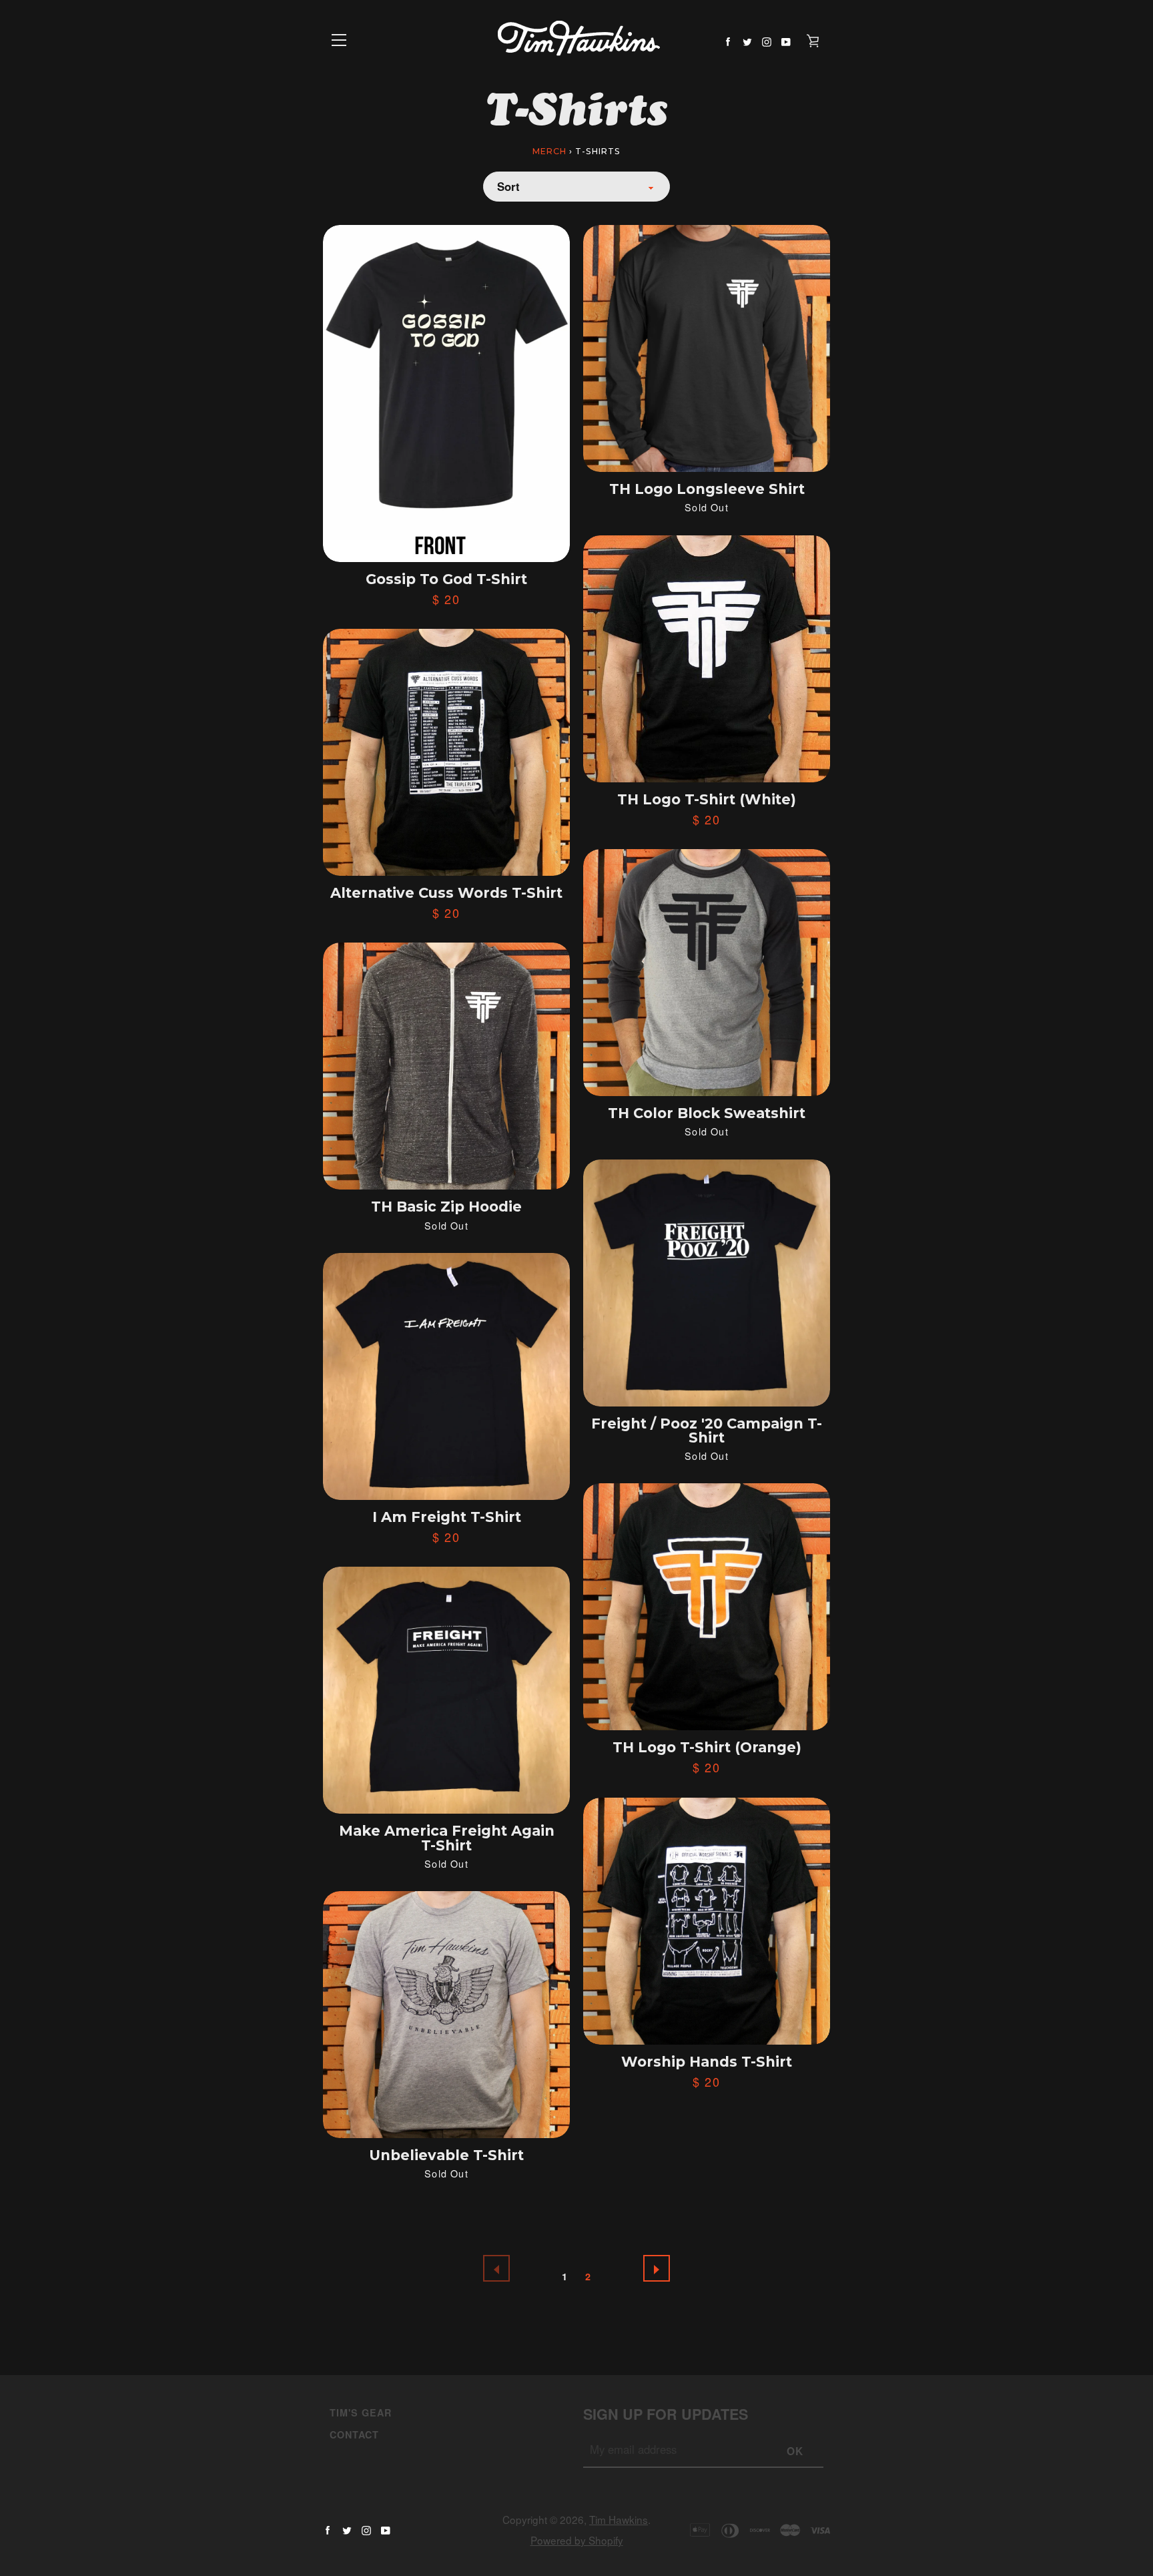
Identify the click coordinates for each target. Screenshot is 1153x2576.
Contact (354, 2434)
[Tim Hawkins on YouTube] (786, 40)
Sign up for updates (666, 2414)
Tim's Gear (361, 2412)
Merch (549, 151)
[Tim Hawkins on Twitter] (747, 40)
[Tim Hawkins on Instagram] (767, 40)
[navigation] (340, 40)
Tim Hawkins (619, 2519)
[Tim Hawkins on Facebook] (728, 40)
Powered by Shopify (577, 2540)
